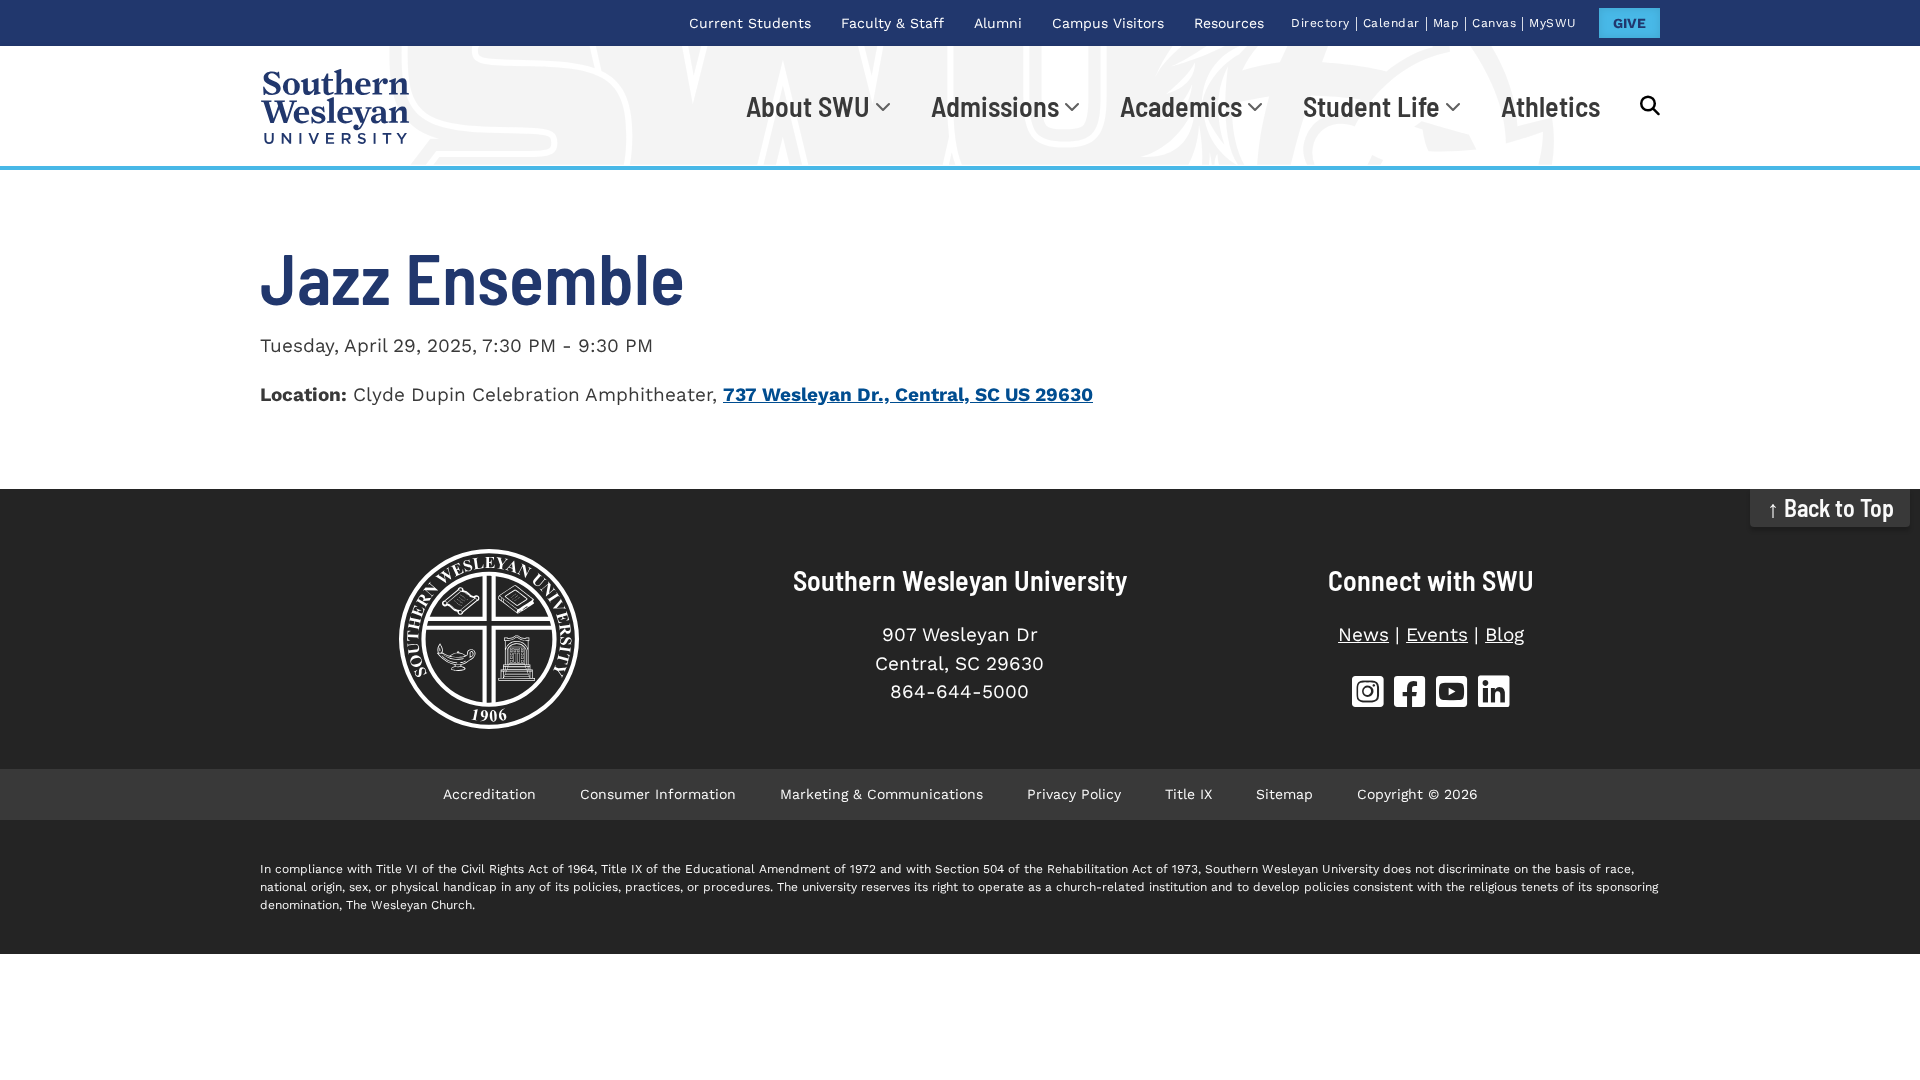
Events (1437, 634)
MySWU (1553, 23)
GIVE (1629, 23)
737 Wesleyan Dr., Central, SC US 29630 (908, 394)
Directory (1320, 23)
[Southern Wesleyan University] (488, 639)
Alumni (998, 23)
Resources (1229, 23)
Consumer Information (658, 794)
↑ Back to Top (1830, 507)
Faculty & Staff (892, 23)
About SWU (808, 106)
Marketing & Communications (881, 794)
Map (1446, 23)
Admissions (995, 106)
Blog (1504, 634)
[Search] (1640, 106)
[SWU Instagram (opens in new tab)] (1368, 694)
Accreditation (489, 794)
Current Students (750, 23)
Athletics (1550, 106)
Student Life (1371, 106)
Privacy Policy (1074, 794)
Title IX (1188, 794)
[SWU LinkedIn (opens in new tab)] (1494, 694)
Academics (1181, 106)
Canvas (1494, 23)
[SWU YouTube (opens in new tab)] (1452, 694)
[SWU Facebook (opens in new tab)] (1410, 694)
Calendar (1391, 23)
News (1363, 634)
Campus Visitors (1108, 23)
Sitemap (1284, 794)
